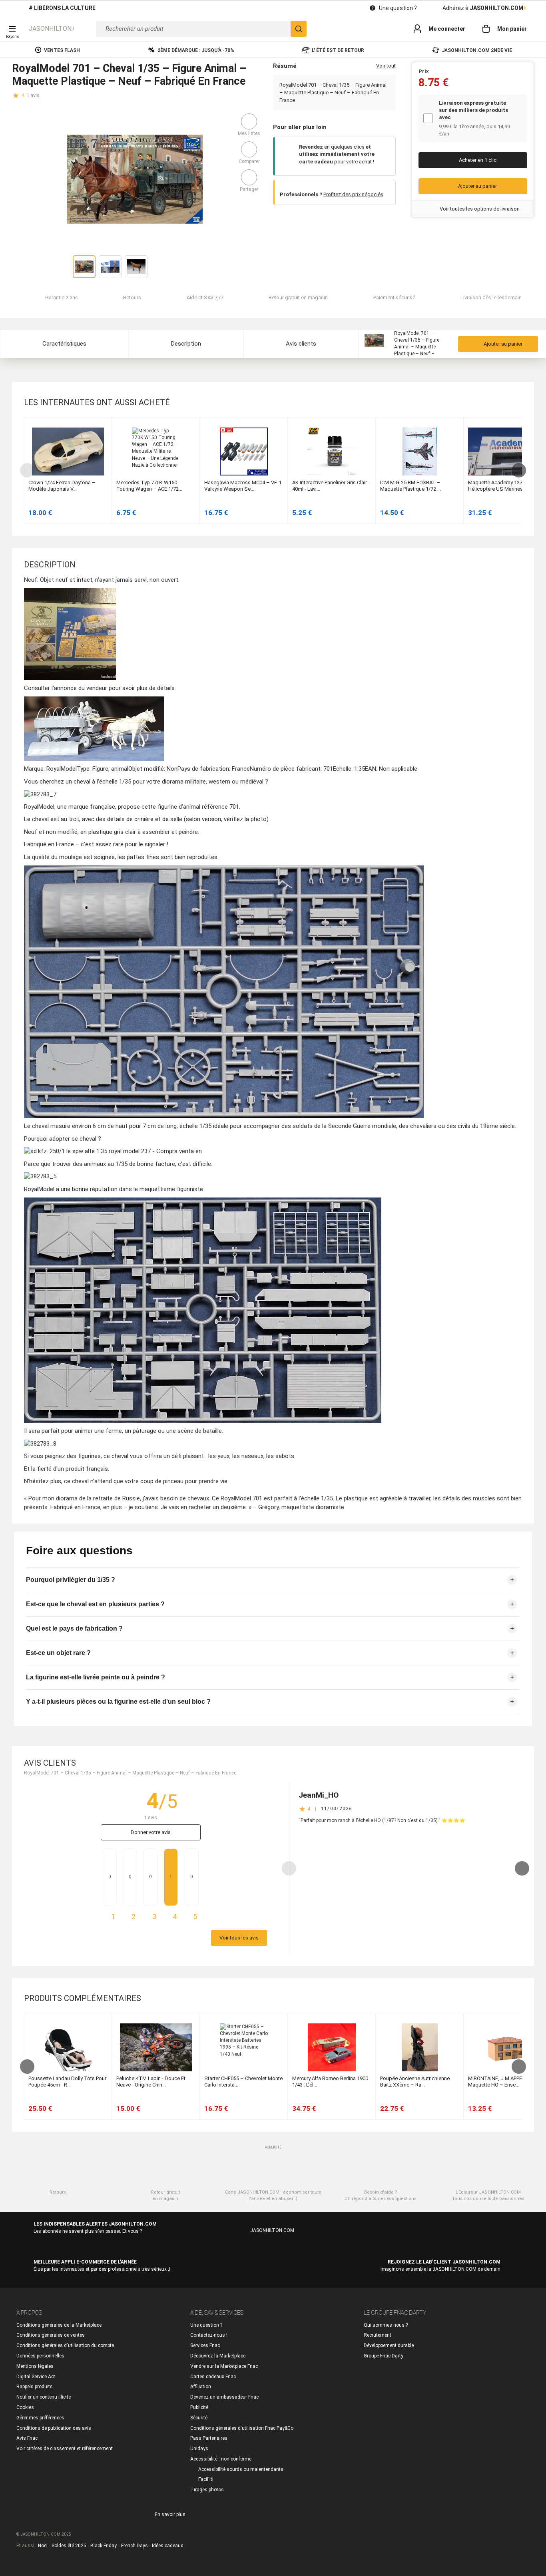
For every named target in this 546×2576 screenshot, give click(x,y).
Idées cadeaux (167, 2546)
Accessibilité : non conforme (221, 2459)
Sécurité (199, 2418)
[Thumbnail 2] (110, 267)
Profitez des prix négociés (353, 194)
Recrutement (378, 2335)
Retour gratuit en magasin (165, 2195)
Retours (58, 2192)
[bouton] (26, 95)
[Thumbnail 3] (136, 267)
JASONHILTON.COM (51, 29)
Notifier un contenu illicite (44, 2397)
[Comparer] (249, 149)
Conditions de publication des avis (54, 2428)
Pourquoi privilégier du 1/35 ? (71, 1580)
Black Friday (104, 2546)
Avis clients (301, 344)
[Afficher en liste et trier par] (514, 402)
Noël (43, 2546)
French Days (135, 2546)
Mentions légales (35, 2366)
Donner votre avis (151, 1832)
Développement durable (389, 2345)
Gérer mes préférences (40, 2418)
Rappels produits (35, 2387)
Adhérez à (485, 8)
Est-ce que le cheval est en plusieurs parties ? (95, 1604)
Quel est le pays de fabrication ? (74, 1628)
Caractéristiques (64, 344)
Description (186, 344)
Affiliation (201, 2387)
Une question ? (398, 8)
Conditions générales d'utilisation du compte (65, 2345)
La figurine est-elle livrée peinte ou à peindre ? (96, 1677)
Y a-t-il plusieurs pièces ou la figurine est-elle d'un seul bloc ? (118, 1702)
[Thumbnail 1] (84, 267)
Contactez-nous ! (209, 2335)
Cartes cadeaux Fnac (213, 2377)
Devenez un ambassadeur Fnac (224, 2397)
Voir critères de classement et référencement (65, 2449)
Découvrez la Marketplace (218, 2356)
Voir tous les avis (239, 1938)
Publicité (199, 2407)
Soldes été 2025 (69, 2546)
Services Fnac (205, 2345)
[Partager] (249, 177)
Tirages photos (207, 2490)
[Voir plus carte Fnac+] (519, 118)
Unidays (199, 2449)
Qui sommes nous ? (386, 2325)
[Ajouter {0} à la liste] (249, 121)
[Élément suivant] (518, 470)
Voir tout (386, 66)
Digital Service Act (36, 2377)
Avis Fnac (27, 2438)
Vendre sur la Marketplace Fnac (224, 2366)
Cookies (25, 2407)
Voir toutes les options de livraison (480, 209)
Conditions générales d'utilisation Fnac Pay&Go (242, 2428)
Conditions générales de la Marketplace (59, 2325)
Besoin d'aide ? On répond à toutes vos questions (381, 2195)
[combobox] (201, 29)
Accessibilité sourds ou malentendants (241, 2469)
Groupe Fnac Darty (384, 2356)
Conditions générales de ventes (51, 2335)
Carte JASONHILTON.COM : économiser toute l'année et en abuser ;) (273, 2195)
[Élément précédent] (28, 470)
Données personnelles (40, 2356)
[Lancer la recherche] (299, 29)
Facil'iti (206, 2479)
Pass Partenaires (209, 2438)
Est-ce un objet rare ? (58, 1653)
